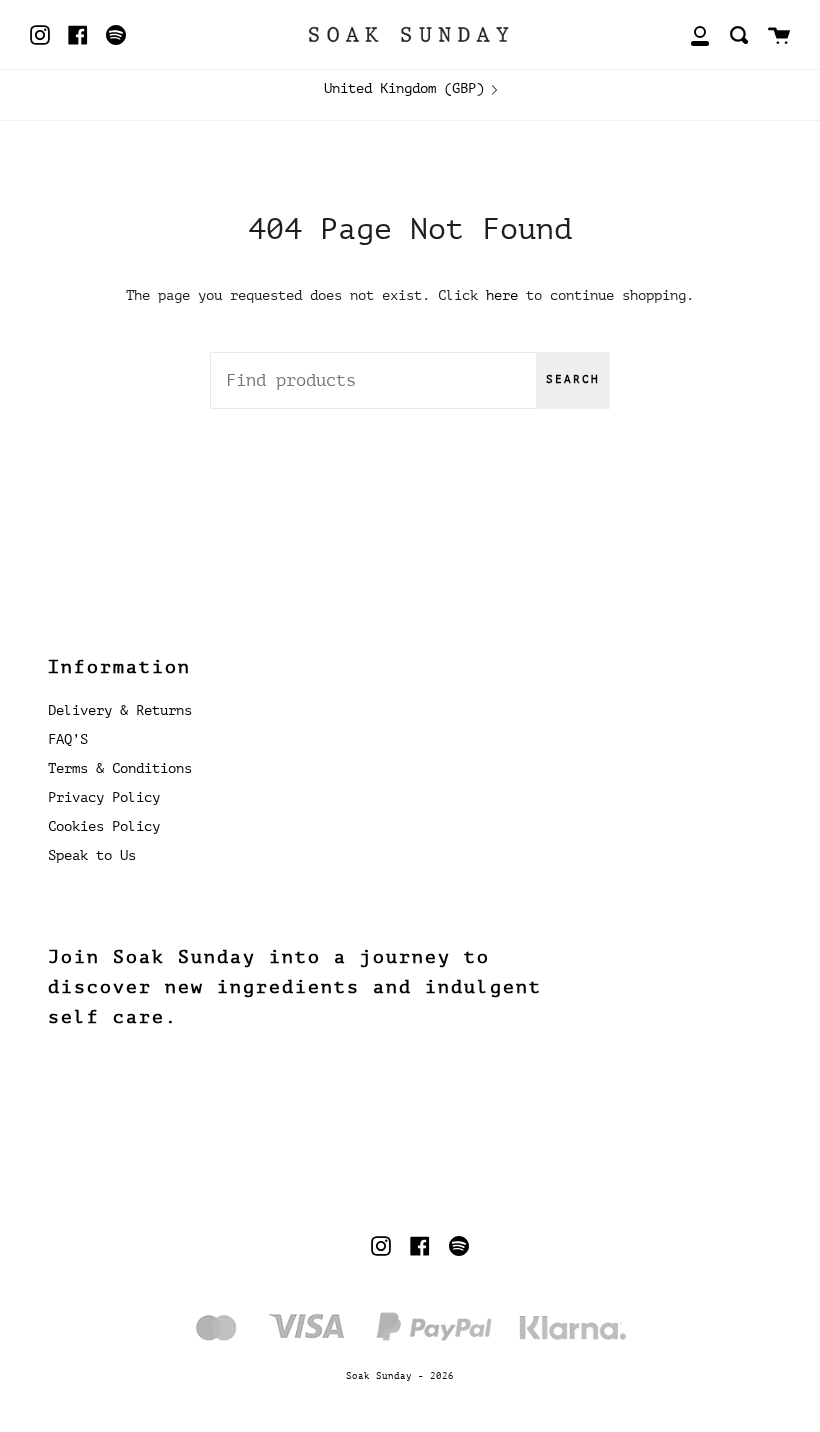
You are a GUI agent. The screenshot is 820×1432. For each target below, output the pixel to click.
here (502, 295)
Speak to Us (92, 855)
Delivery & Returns (120, 710)
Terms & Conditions (120, 768)
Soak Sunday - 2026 (400, 1376)
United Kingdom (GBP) (404, 88)
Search (573, 379)
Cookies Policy (104, 826)
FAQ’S (68, 739)
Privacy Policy (104, 797)
